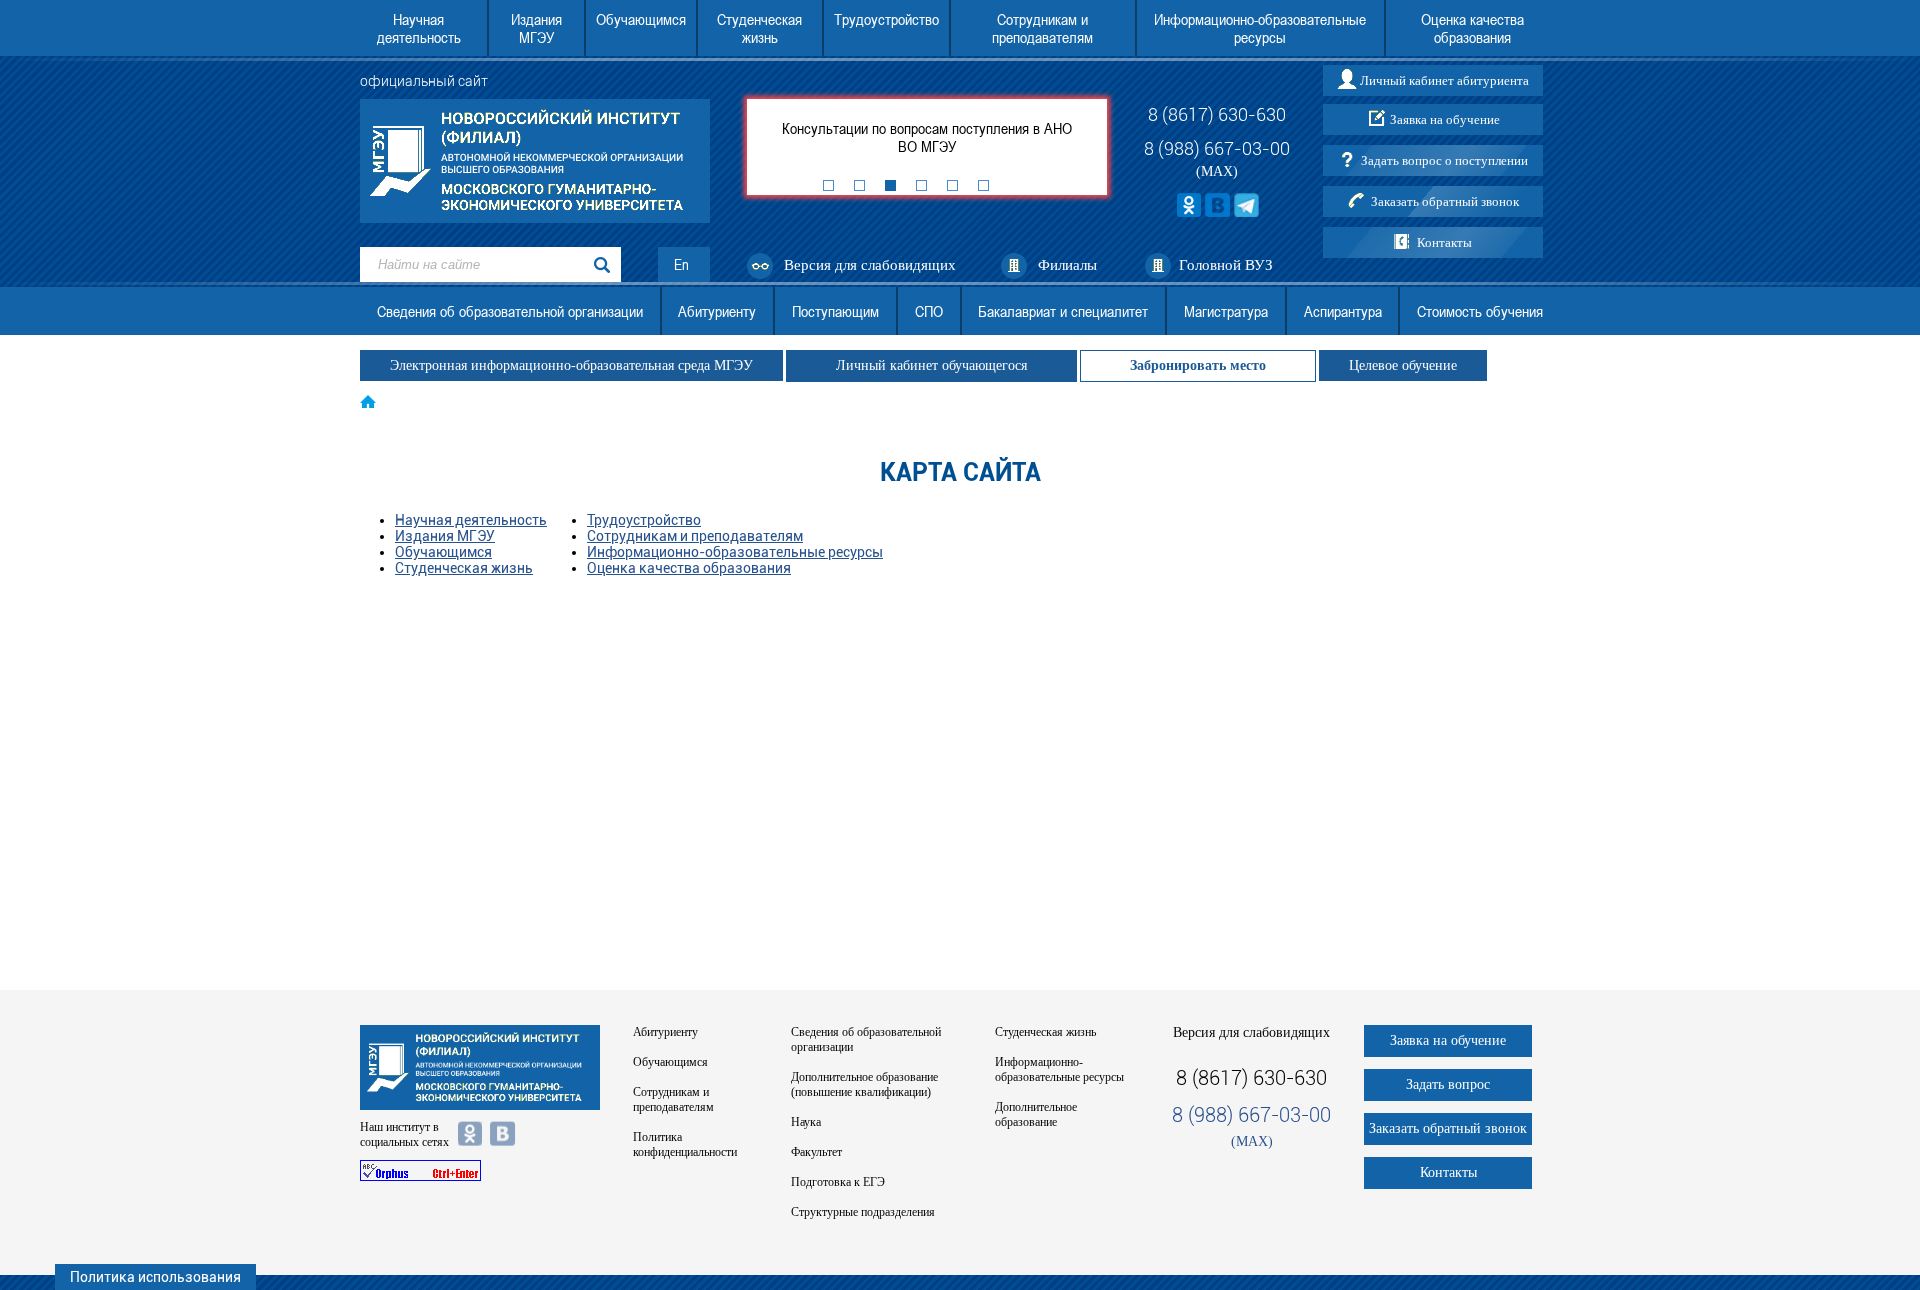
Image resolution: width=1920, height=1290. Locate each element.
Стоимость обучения (1480, 311)
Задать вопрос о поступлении (1444, 160)
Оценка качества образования (1472, 28)
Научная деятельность (419, 28)
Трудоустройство (886, 19)
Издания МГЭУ (536, 28)
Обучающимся (641, 19)
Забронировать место (1198, 365)
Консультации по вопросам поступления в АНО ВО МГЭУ (927, 137)
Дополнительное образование (1036, 1114)
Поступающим (835, 311)
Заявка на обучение (1445, 119)
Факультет (816, 1152)
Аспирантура (1343, 311)
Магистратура (1226, 311)
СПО (929, 311)
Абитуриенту (717, 311)
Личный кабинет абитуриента (1444, 80)
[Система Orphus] (480, 1170)
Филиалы (1067, 265)
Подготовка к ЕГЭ (838, 1182)
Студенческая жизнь (759, 28)
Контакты (1444, 242)
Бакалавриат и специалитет (1063, 311)
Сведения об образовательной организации (510, 311)
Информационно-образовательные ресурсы (1260, 28)
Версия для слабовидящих (870, 265)
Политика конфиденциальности (685, 1144)
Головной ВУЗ (1226, 265)
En (681, 264)
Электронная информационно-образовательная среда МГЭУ (571, 365)
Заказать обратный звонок (1445, 201)
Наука (806, 1122)
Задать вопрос (1448, 1084)
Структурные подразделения (863, 1212)
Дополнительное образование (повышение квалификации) (864, 1084)
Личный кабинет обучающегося (931, 365)
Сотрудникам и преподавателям (1042, 28)
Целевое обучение (1403, 365)
